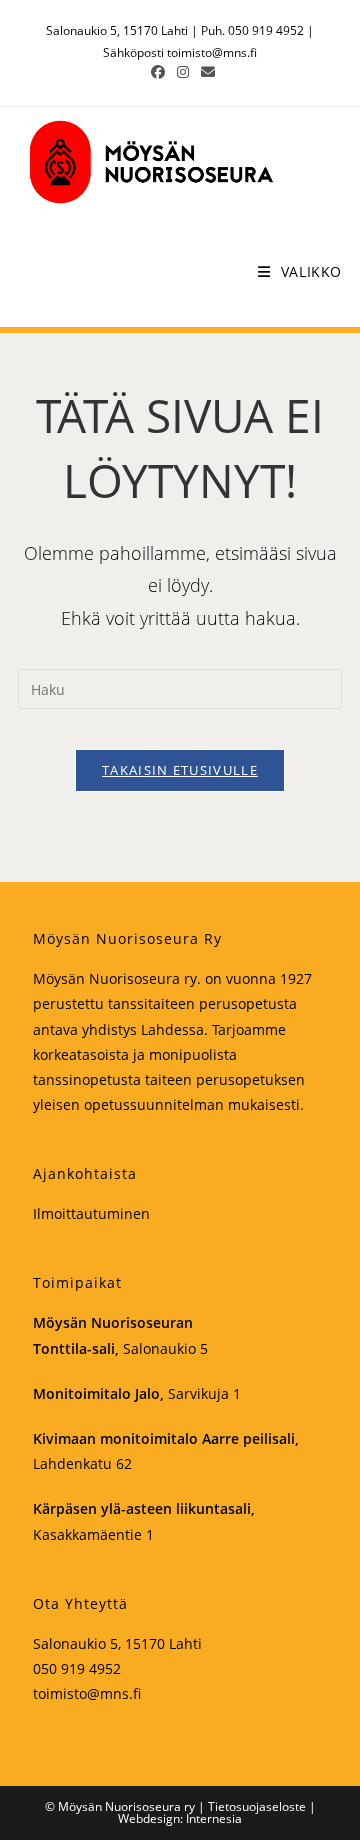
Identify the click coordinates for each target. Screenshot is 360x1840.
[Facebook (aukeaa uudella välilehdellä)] (158, 72)
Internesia (214, 1818)
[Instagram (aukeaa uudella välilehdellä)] (183, 72)
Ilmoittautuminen (91, 1213)
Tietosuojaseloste (257, 1806)
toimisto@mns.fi (212, 52)
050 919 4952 (77, 1668)
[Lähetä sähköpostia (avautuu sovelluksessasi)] (205, 72)
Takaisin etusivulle (180, 770)
